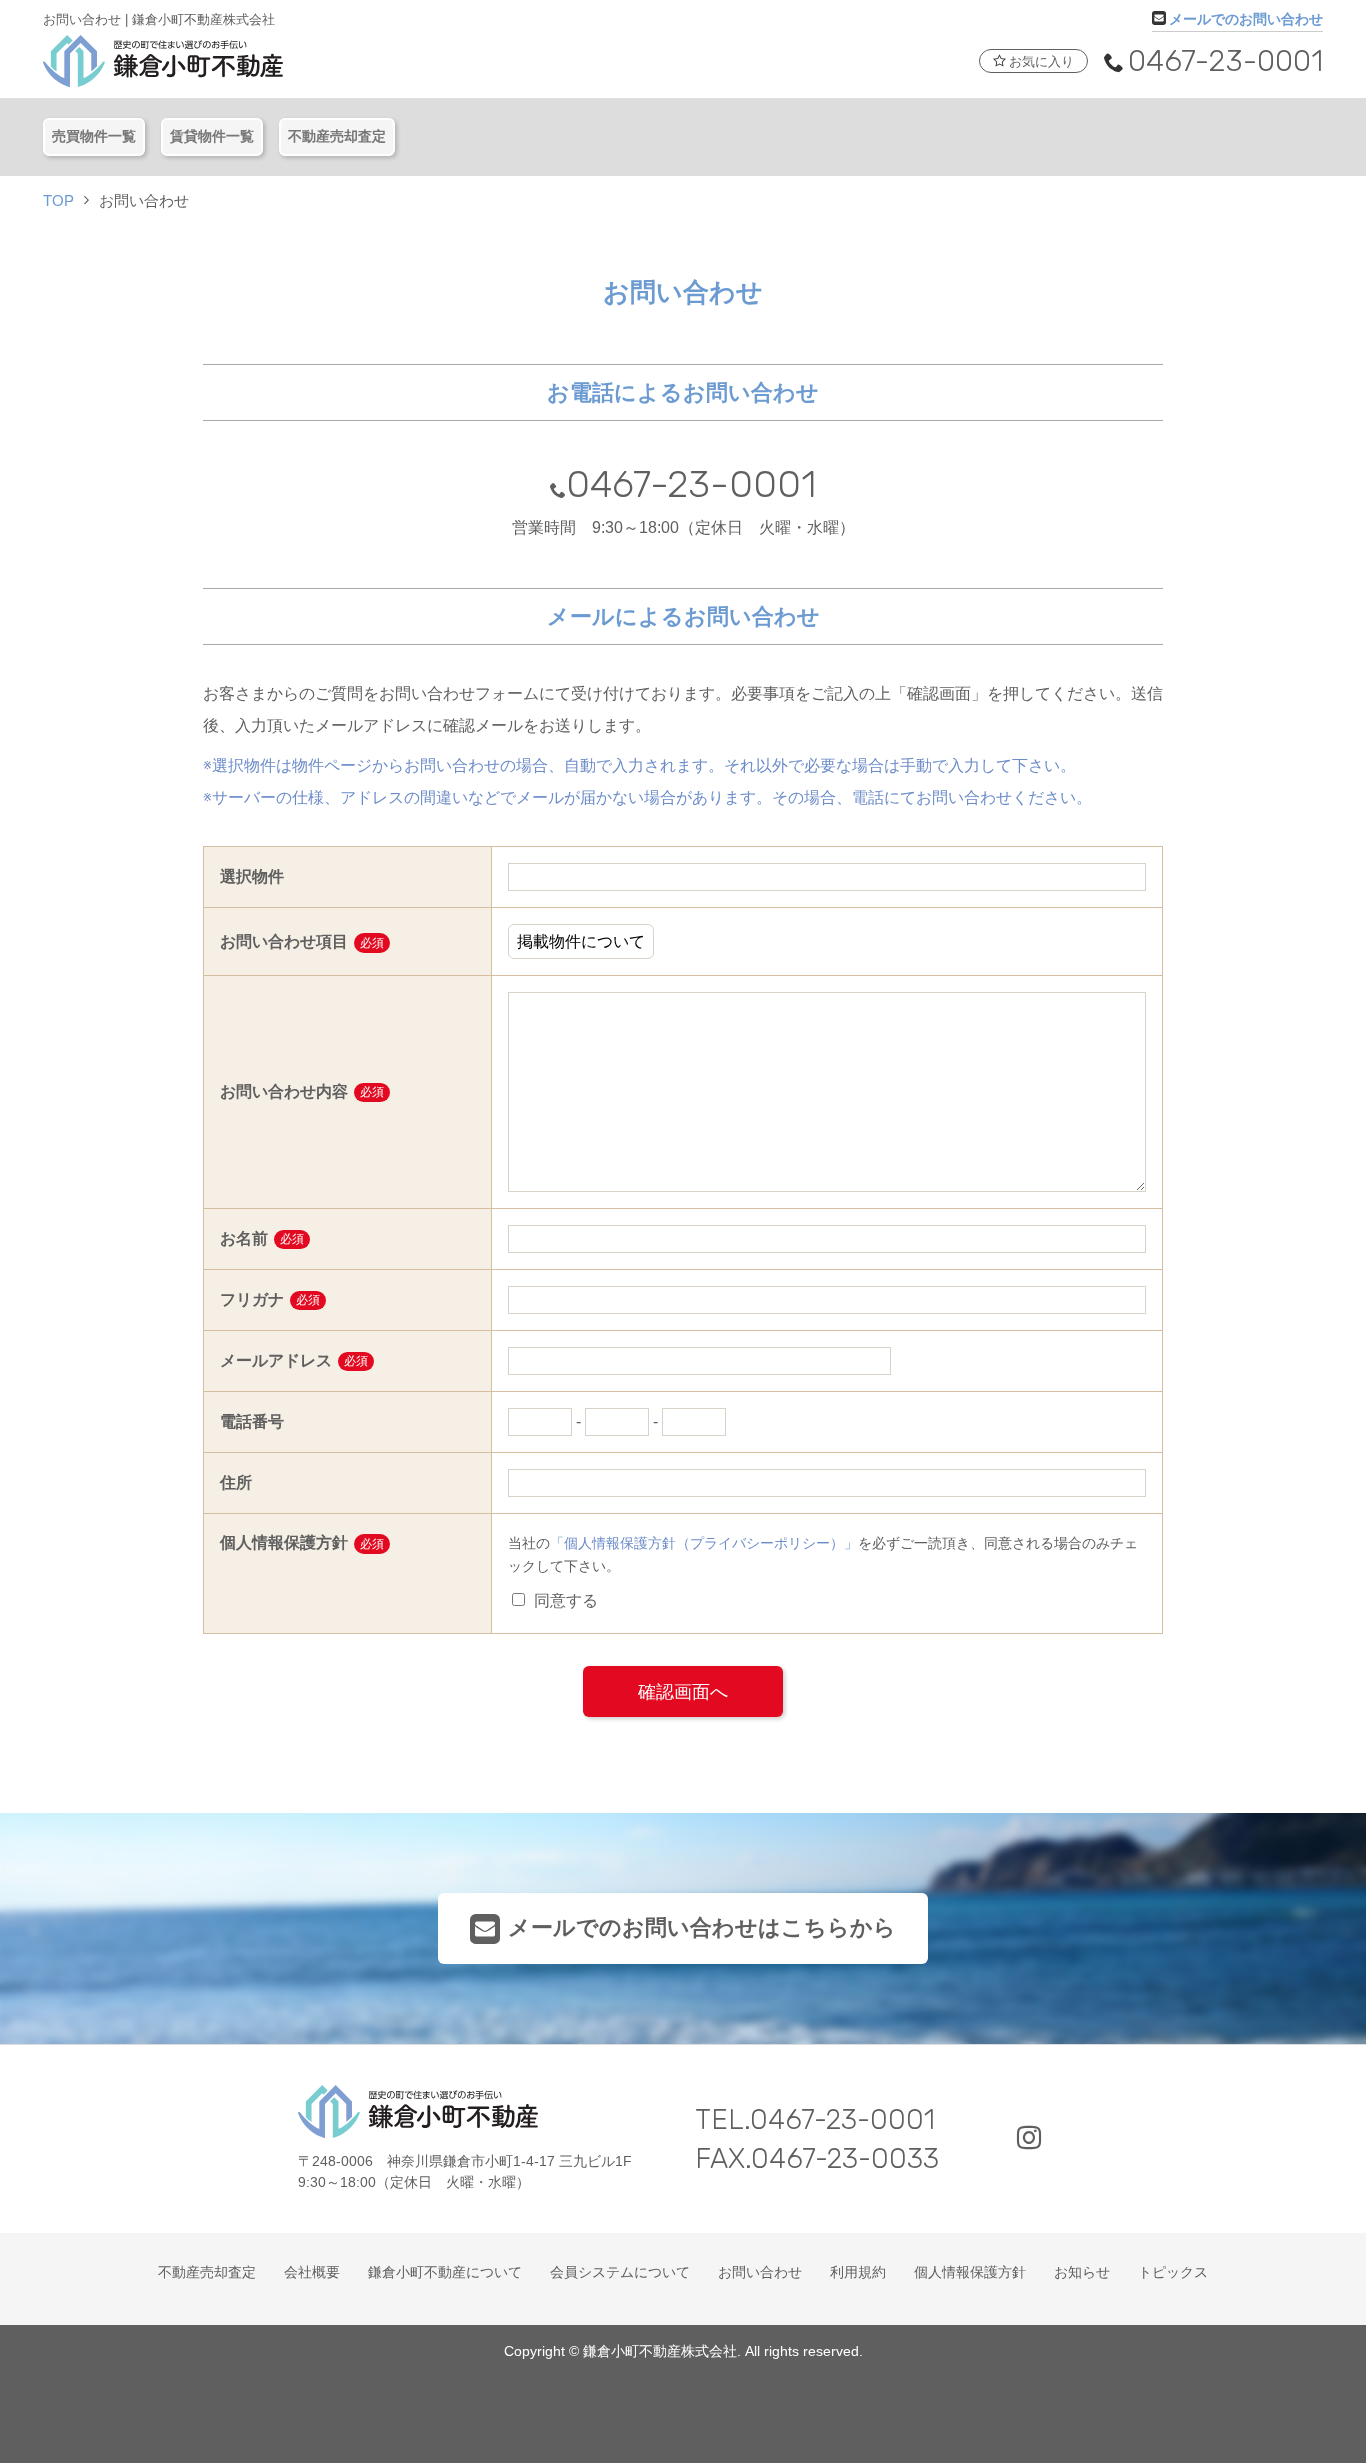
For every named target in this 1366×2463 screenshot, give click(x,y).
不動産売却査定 (337, 136)
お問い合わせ (760, 2272)
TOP (58, 200)
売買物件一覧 (94, 136)
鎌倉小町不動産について (445, 2272)
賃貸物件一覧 (212, 136)
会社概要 (312, 2272)
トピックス (1173, 2272)
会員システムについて (620, 2272)
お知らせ (1082, 2272)
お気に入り (1041, 61)
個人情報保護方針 (970, 2272)
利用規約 (858, 2272)
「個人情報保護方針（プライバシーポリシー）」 (704, 1543)
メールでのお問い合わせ (1246, 18)
